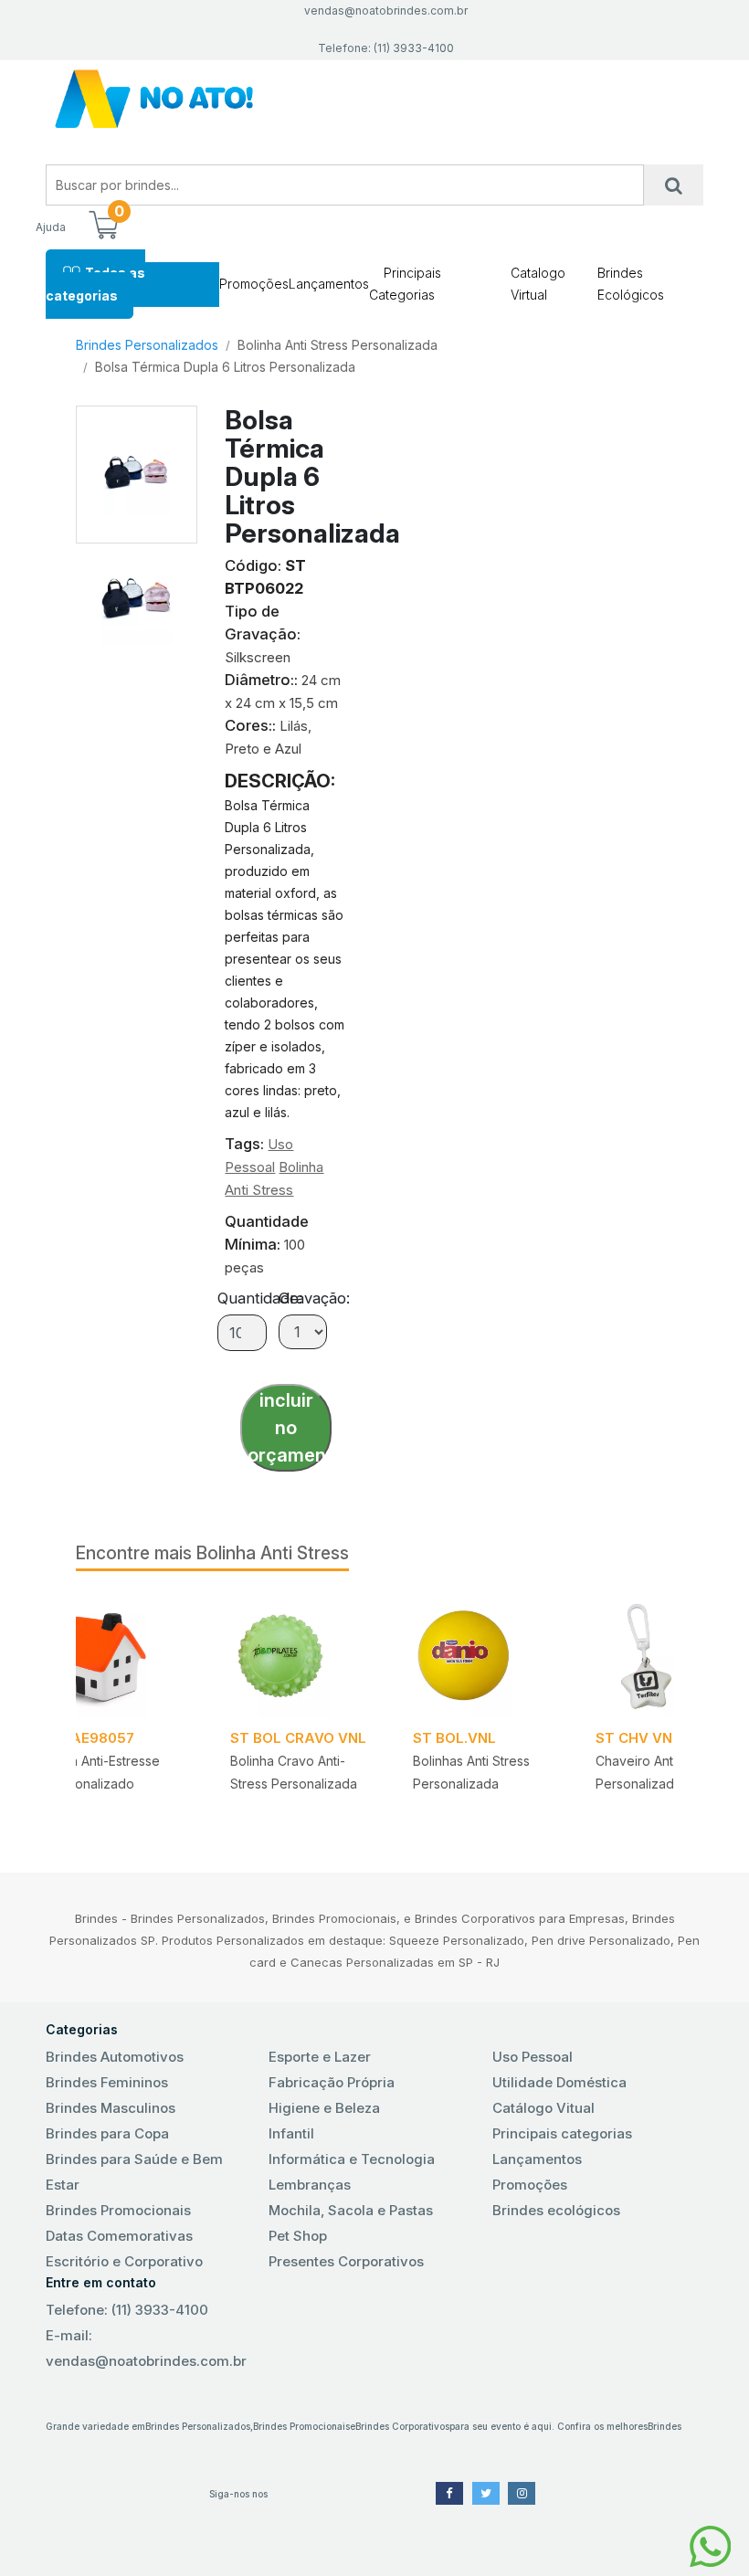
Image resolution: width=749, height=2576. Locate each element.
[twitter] (486, 2493)
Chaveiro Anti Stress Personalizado (656, 1772)
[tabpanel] (482, 1710)
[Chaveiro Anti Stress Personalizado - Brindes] (665, 1655)
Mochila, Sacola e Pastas (351, 2210)
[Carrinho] (103, 227)
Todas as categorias (95, 284)
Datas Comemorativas (119, 2236)
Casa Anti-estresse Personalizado (104, 1772)
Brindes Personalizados (147, 345)
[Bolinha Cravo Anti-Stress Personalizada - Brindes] (300, 1655)
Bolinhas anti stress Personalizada (471, 1772)
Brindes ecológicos (556, 2210)
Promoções (254, 284)
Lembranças (310, 2185)
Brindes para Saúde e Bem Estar (134, 2172)
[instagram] (522, 2493)
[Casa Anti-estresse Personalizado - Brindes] (117, 1655)
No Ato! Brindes (374, 99)
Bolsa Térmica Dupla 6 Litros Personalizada (225, 367)
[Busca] (674, 185)
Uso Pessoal (533, 2057)
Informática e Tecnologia (352, 2159)
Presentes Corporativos (346, 2261)
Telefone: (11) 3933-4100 (127, 2310)
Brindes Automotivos (115, 2057)
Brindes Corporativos (402, 2426)
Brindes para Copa (107, 2133)
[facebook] (449, 2493)
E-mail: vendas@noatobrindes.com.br (146, 2348)
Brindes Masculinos (111, 2108)
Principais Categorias (405, 284)
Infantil (291, 2133)
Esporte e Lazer (320, 2057)
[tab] (137, 594)
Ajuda (51, 227)
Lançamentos (329, 284)
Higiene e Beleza (324, 2108)
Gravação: (314, 1298)
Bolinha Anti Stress (273, 1553)
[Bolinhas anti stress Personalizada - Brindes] (482, 1655)
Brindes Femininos (107, 2082)
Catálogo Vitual (543, 2108)
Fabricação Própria (332, 2082)
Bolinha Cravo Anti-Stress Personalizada (294, 1772)
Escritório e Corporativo (124, 2261)
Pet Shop (298, 2236)
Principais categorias (562, 2133)
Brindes (665, 2426)
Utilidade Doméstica (559, 2082)
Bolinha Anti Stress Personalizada (338, 345)
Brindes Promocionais (118, 2210)
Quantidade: (260, 1298)
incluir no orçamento (290, 1428)
